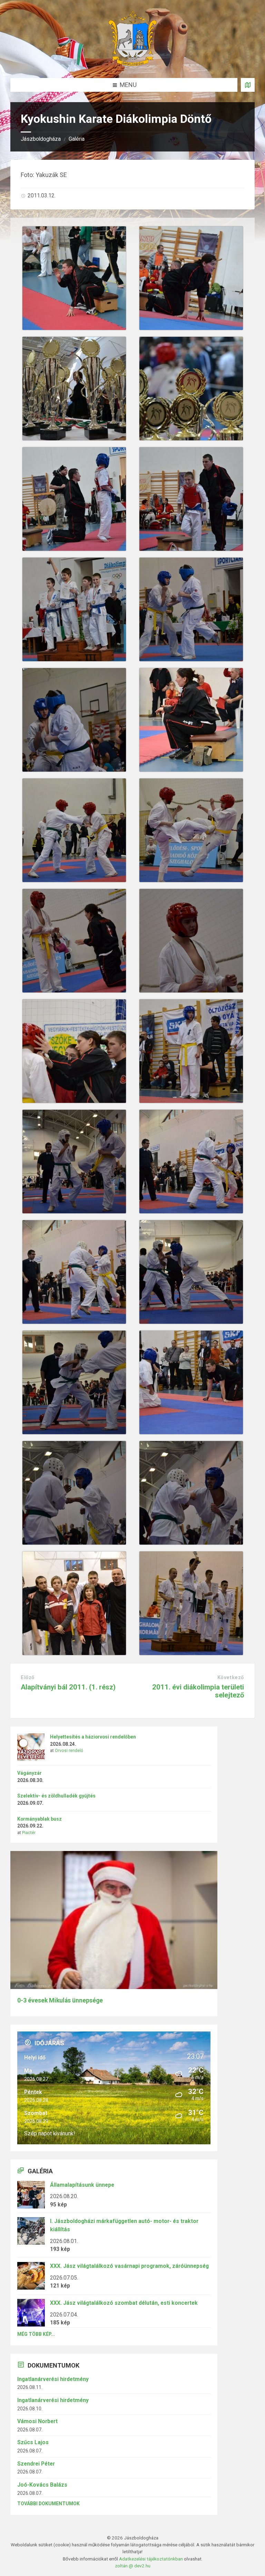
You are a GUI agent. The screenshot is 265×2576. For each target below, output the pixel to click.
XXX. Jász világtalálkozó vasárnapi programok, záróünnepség (129, 2266)
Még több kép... (36, 2334)
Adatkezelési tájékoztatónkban (151, 2559)
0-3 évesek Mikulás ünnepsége (60, 2000)
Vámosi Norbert (37, 2421)
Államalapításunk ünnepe (82, 2185)
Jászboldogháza (41, 139)
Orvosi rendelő (69, 1751)
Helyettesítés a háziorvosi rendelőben (93, 1737)
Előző (28, 1677)
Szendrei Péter (36, 2464)
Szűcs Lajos (33, 2442)
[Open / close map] (248, 85)
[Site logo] (132, 64)
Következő (231, 1677)
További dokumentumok (48, 2504)
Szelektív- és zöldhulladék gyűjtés (56, 1796)
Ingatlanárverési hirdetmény (53, 2379)
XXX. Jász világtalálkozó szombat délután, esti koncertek (124, 2303)
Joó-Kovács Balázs (42, 2485)
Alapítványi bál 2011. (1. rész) (68, 1687)
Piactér (29, 1833)
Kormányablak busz (40, 1819)
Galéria (77, 139)
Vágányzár (30, 1773)
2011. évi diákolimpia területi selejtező (198, 1691)
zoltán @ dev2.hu (133, 2566)
